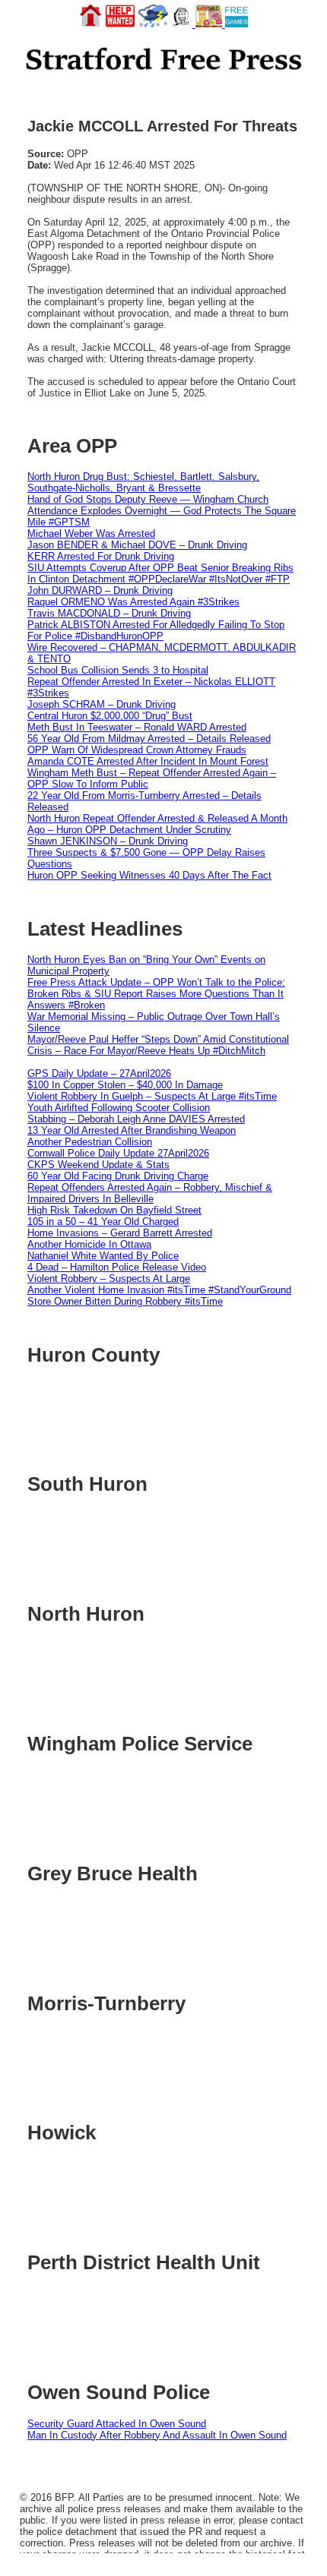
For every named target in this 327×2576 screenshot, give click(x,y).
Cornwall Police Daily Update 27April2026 (118, 1153)
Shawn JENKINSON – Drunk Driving (108, 841)
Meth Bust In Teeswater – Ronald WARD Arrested (137, 727)
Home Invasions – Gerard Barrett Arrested (120, 1233)
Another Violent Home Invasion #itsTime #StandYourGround (159, 1290)
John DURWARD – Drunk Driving (100, 590)
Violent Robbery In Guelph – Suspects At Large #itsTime (152, 1096)
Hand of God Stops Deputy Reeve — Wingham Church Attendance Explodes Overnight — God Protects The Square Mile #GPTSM (162, 511)
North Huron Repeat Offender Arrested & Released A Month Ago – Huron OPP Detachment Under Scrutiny (157, 824)
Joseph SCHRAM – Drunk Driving (102, 704)
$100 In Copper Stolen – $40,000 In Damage (125, 1085)
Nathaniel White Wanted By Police (103, 1256)
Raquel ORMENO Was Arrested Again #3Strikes (133, 602)
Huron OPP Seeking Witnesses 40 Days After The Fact (149, 875)
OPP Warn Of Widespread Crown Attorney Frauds (137, 750)
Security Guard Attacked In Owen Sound (117, 2424)
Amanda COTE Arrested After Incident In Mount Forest (148, 761)
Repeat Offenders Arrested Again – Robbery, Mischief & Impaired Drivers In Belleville (150, 1193)
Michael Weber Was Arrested (91, 534)
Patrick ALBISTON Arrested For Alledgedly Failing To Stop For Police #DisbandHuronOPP (156, 630)
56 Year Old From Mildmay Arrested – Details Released (149, 739)
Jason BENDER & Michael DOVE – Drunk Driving (137, 545)
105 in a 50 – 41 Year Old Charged (103, 1222)
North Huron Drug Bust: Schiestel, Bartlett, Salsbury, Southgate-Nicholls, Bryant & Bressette (143, 482)
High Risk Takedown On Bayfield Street (114, 1210)
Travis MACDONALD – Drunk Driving (109, 613)
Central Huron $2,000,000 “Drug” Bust (110, 716)
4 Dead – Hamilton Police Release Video (117, 1267)
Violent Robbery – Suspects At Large (109, 1279)
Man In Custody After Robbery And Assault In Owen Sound (157, 2435)
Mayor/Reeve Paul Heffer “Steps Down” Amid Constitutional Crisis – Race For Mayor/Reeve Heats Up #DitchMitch (158, 1045)
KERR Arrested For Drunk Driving (101, 556)
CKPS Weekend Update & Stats (98, 1165)
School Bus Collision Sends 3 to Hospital (118, 670)
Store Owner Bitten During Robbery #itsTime (125, 1301)
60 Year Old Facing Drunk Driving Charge (118, 1176)
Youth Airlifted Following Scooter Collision (119, 1108)
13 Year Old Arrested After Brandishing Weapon (132, 1130)
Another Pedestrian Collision (90, 1142)
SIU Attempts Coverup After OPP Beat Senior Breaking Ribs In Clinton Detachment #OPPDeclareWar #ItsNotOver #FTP (160, 573)
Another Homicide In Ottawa (89, 1244)
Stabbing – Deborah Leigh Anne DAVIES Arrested (136, 1119)
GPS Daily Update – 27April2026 (99, 1073)
